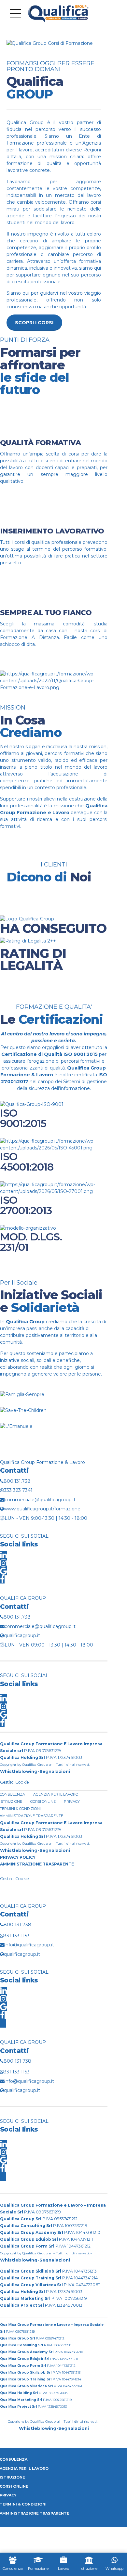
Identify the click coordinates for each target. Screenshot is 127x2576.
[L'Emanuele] (16, 1426)
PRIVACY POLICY (18, 1857)
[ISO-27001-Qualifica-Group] (54, 1191)
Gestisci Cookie (14, 1782)
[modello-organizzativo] (28, 1228)
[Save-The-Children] (23, 1410)
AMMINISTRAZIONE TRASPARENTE (37, 1864)
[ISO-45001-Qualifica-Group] (54, 1148)
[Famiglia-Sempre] (22, 1394)
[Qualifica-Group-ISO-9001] (32, 1104)
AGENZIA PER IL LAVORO (56, 1794)
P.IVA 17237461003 (41, 1757)
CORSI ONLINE (43, 1801)
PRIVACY (72, 1801)
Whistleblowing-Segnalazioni (35, 1771)
